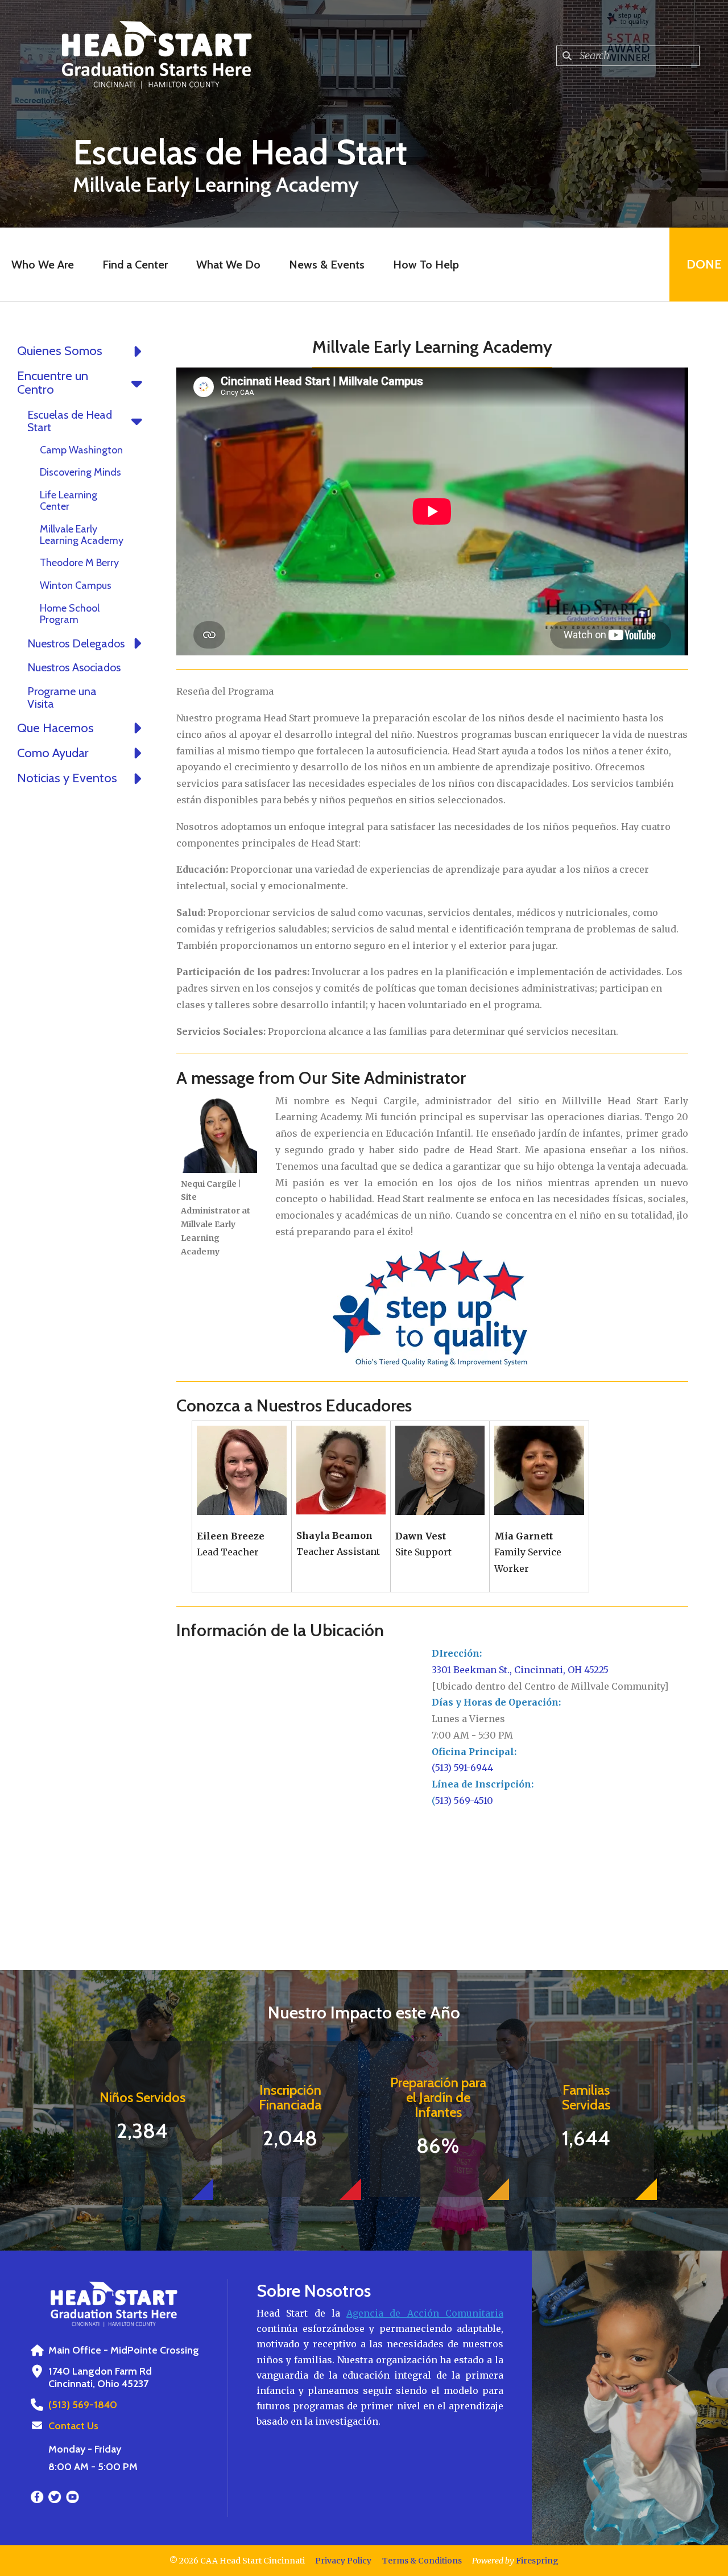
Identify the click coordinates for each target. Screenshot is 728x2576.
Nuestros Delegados (76, 643)
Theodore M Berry (79, 563)
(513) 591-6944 (462, 1768)
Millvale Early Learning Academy (82, 535)
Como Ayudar (53, 753)
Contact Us (73, 2426)
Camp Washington (81, 450)
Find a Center (135, 265)
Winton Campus (76, 585)
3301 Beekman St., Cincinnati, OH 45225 (520, 1670)
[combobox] (628, 56)
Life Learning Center (69, 501)
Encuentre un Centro (53, 383)
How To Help (426, 265)
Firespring (537, 2561)
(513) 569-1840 (83, 2405)
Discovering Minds (80, 472)
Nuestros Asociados (74, 667)
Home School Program (70, 614)
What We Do (228, 265)
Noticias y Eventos (67, 778)
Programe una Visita (62, 697)
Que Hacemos (55, 728)
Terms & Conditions (422, 2561)
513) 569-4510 (464, 1801)
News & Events (327, 265)
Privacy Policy (343, 2561)
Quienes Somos (60, 351)
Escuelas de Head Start (70, 421)
